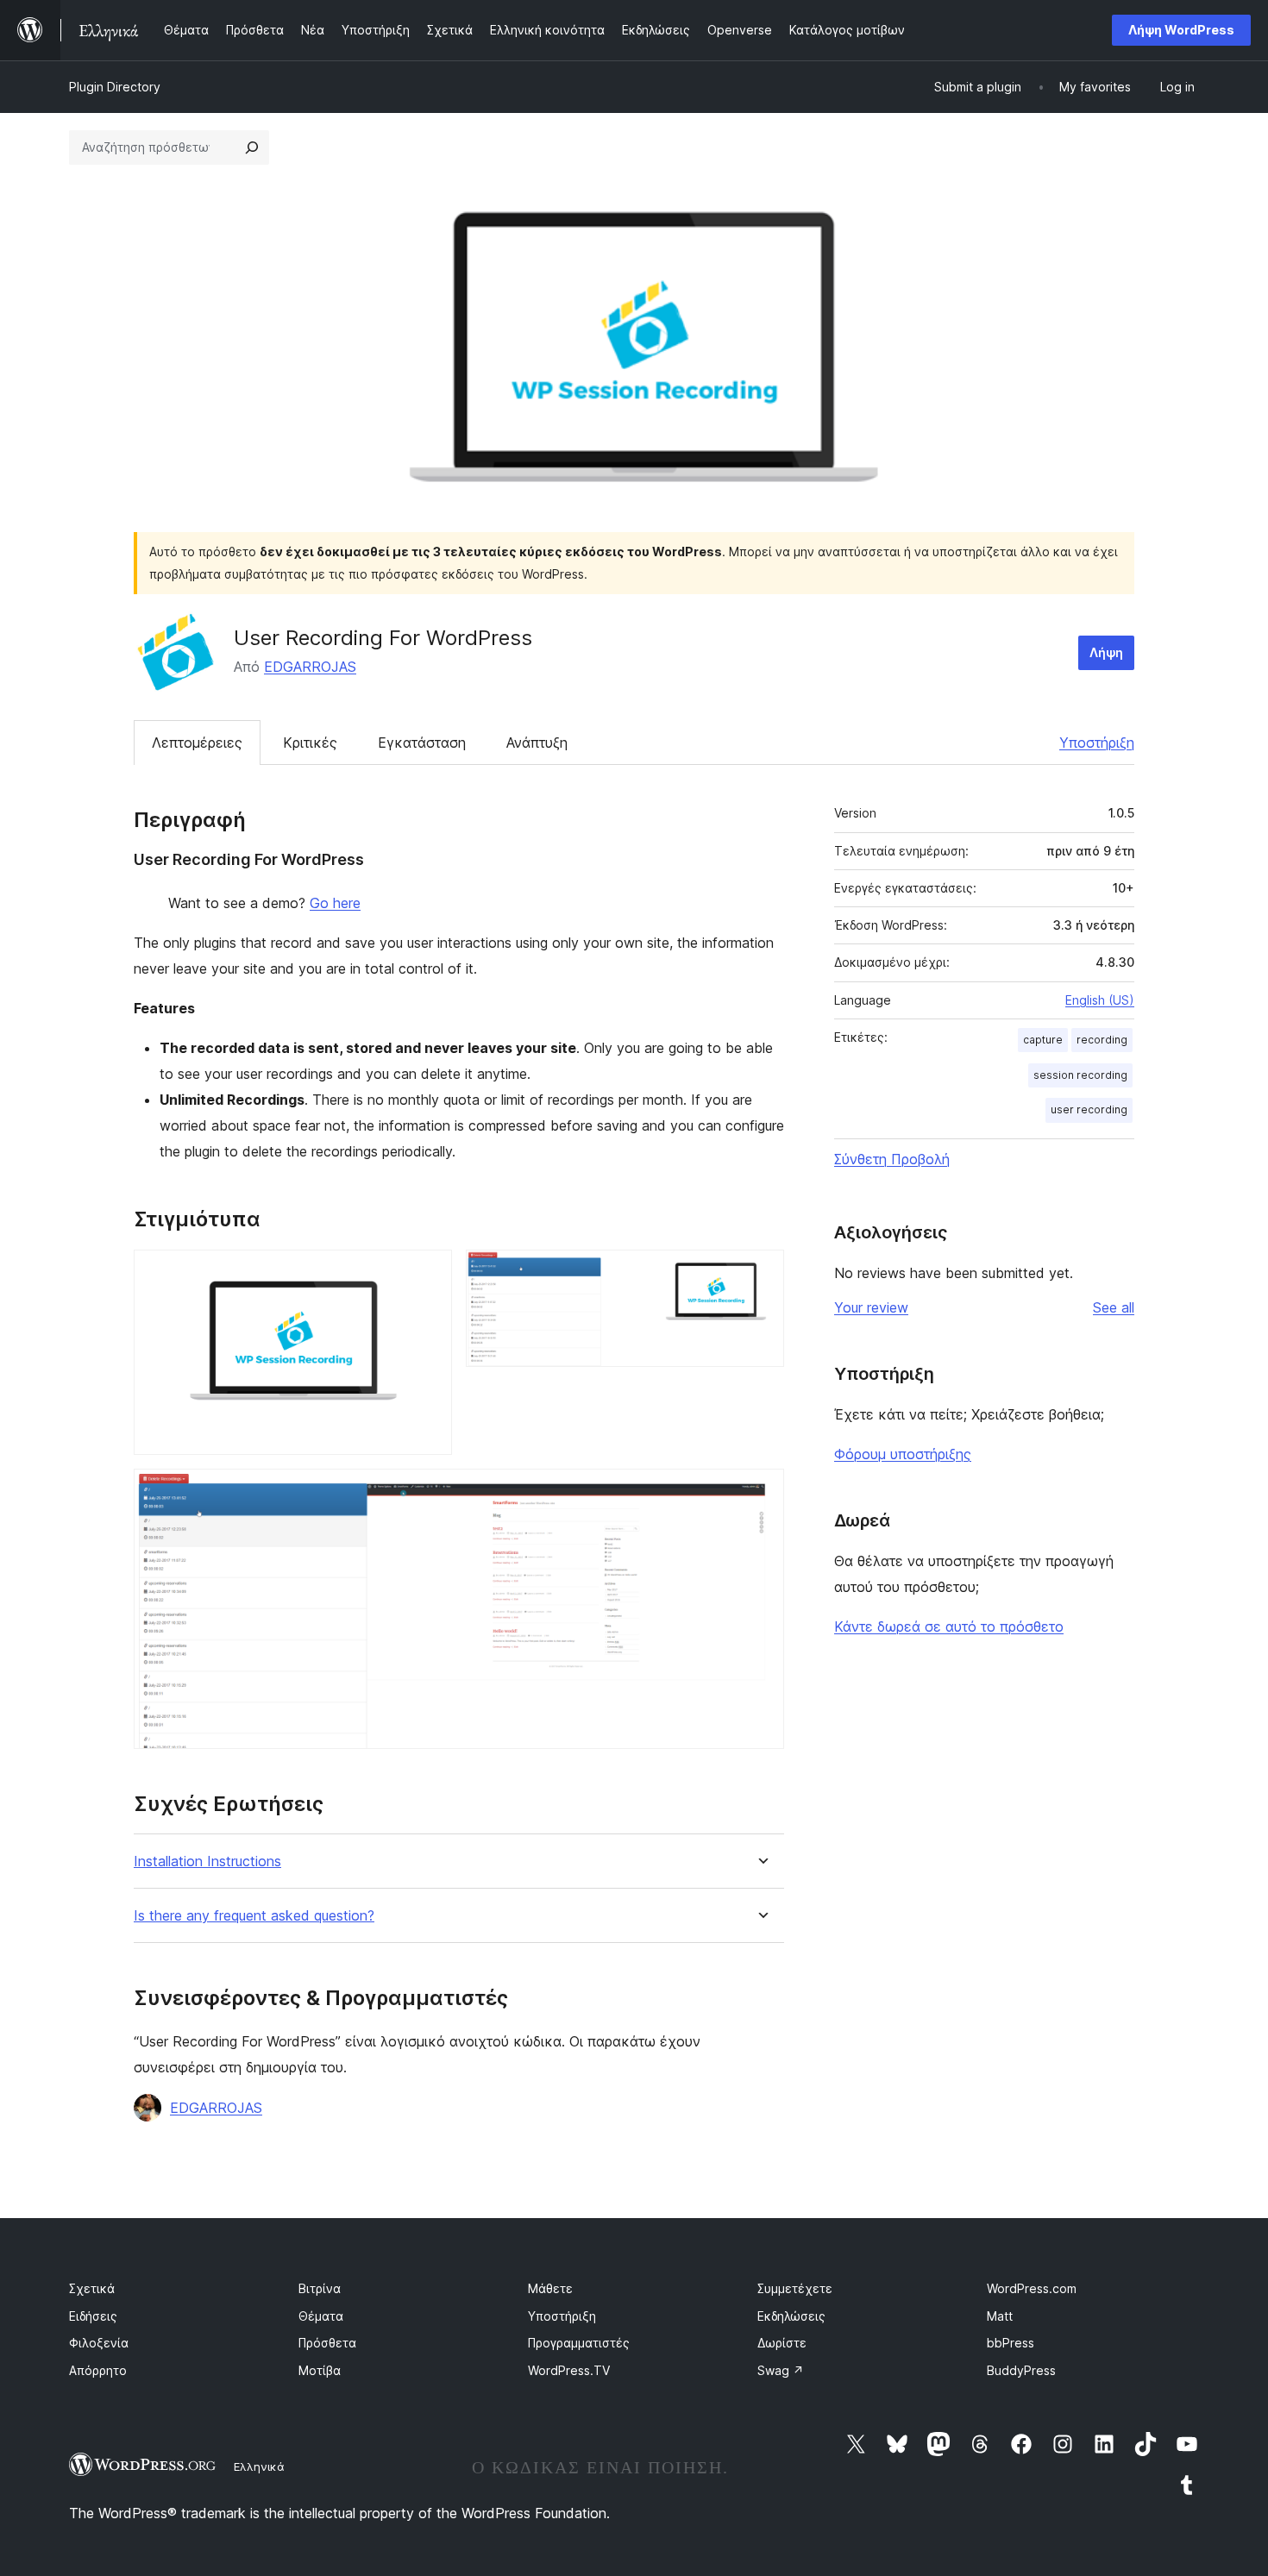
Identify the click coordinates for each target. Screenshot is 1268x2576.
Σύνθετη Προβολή (892, 1159)
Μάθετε (550, 2288)
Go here (335, 903)
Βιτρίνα (320, 2288)
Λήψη (1106, 652)
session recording (1080, 1075)
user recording (1089, 1109)
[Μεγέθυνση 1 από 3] (429, 1273)
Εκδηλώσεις (791, 2316)
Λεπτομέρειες (197, 743)
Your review (871, 1307)
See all (1114, 1307)
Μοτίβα (320, 2370)
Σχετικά (92, 2288)
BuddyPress (1021, 2370)
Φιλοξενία (99, 2343)
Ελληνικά (259, 2466)
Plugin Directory (115, 87)
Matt (1000, 2316)
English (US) (1100, 1000)
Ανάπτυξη (537, 743)
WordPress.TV (569, 2370)
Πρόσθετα (327, 2343)
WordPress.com (1032, 2288)
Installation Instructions (207, 1861)
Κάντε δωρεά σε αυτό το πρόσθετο (949, 1626)
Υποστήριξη (1097, 743)
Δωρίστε (782, 2343)
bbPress (1011, 2343)
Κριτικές (310, 743)
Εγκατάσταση (422, 743)
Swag (781, 2370)
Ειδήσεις (93, 2316)
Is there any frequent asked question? (254, 1916)
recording (1102, 1040)
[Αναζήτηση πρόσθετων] (252, 147)
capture (1043, 1040)
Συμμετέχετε (795, 2288)
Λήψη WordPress (1181, 30)
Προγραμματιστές (579, 2343)
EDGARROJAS (310, 667)
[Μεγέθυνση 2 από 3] (761, 1273)
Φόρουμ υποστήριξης (903, 1454)
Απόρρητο (98, 2370)
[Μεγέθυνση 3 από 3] (761, 1492)
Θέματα (321, 2316)
